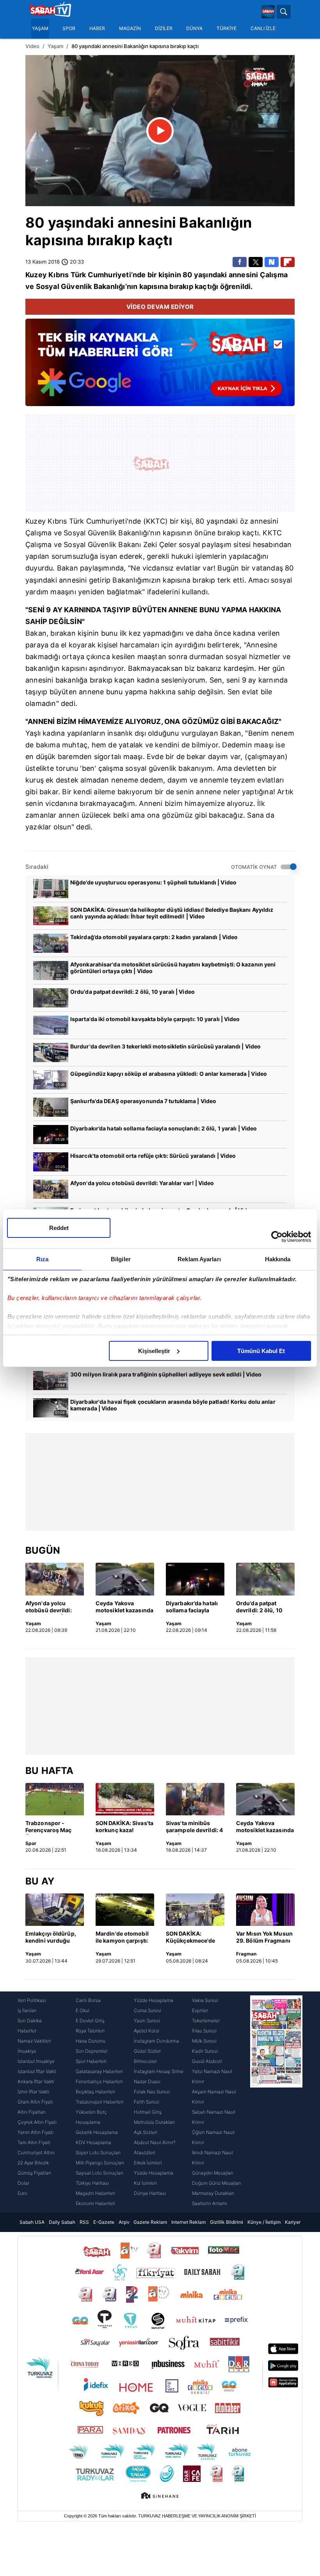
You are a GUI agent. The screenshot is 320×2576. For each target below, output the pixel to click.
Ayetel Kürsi (147, 2031)
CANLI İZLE (263, 29)
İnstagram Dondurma (156, 2041)
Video (32, 46)
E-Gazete (104, 2222)
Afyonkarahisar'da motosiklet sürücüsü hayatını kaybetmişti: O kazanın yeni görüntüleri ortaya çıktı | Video (173, 968)
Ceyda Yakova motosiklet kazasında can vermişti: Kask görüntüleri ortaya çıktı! (124, 1607)
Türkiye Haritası (92, 2183)
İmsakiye (27, 2051)
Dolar (23, 2183)
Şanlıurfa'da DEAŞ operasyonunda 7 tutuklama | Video (143, 1101)
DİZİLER (164, 29)
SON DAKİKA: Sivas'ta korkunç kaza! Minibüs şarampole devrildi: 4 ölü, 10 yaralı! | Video (124, 1827)
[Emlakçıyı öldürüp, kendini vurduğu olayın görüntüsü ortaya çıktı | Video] (55, 1910)
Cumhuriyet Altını (36, 2153)
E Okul (83, 2010)
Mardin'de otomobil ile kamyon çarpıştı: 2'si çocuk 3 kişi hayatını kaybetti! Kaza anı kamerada (122, 1938)
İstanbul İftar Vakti (37, 2071)
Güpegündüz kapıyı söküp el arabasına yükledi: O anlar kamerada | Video (169, 1074)
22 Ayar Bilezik (33, 2163)
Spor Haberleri (91, 2061)
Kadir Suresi (205, 2051)
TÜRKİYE (227, 29)
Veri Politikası (32, 2000)
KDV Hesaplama (93, 2142)
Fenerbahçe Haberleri (99, 2081)
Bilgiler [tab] (121, 1259)
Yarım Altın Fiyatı (36, 2132)
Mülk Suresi (204, 2041)
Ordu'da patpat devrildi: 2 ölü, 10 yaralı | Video (132, 992)
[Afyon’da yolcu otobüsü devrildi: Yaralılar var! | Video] (55, 1579)
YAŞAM (40, 29)
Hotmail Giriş (148, 2112)
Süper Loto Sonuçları (98, 2153)
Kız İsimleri (145, 2183)
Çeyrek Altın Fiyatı (37, 2122)
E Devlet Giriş (90, 2021)
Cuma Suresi (148, 2010)
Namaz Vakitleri (34, 2041)
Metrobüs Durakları (154, 2122)
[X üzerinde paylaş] (256, 262)
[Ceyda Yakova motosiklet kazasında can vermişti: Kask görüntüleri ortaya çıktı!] (125, 1579)
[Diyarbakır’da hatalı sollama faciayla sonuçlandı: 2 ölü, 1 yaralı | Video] (195, 1579)
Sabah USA (32, 2222)
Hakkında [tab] (278, 1259)
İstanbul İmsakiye (36, 2061)
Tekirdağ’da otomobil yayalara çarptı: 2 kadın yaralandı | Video (154, 937)
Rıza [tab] (42, 1259)
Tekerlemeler (206, 2021)
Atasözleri (145, 2153)
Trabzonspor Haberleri (100, 2102)
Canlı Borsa (88, 2000)
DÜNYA (194, 29)
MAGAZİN (130, 29)
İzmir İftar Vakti (33, 2092)
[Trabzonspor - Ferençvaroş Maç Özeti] (55, 1799)
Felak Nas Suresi (152, 2092)
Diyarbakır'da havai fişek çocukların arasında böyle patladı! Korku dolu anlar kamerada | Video (173, 1405)
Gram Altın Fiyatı (35, 2102)
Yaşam (55, 46)
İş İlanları (27, 2010)
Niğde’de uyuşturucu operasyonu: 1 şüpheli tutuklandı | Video (153, 882)
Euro (22, 2193)
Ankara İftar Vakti (36, 2081)
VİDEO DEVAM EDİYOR (160, 307)
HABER (97, 29)
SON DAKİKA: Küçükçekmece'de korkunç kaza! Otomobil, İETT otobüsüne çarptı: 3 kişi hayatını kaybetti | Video (194, 1938)
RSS (84, 2222)
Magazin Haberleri (95, 2193)
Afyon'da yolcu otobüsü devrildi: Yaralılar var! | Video (142, 1183)
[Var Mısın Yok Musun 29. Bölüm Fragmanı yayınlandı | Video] (265, 1910)
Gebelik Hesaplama (97, 2132)
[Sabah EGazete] (276, 2102)
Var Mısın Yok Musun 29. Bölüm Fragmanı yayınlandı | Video (264, 1938)
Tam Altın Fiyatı (34, 2142)
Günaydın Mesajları (213, 2173)
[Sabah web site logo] (268, 12)
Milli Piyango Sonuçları (100, 2163)
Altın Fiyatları (32, 2112)
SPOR (69, 29)
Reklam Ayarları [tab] (199, 1259)
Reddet (59, 1228)
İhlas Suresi (204, 2031)
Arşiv (124, 2222)
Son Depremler (92, 2051)
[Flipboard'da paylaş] (288, 262)
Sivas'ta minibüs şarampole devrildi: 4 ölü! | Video (194, 1827)
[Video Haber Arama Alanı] (284, 12)
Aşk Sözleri (146, 2132)
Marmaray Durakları (213, 2193)
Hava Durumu (91, 2041)
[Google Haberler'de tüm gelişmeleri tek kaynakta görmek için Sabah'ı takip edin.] (160, 366)
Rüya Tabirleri (90, 2031)
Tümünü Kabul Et (261, 1351)
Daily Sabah (62, 2222)
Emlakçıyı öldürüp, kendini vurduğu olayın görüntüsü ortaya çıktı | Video (51, 1938)
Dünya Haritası (150, 2193)
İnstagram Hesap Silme (159, 2071)
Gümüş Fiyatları (34, 2173)
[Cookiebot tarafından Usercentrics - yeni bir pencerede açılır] (277, 1237)
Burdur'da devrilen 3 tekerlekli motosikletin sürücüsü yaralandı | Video (165, 1046)
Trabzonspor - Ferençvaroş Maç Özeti (49, 1827)
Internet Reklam (188, 2222)
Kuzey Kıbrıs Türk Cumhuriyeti (78, 275)
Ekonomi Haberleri (95, 2203)
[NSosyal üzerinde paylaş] (272, 262)
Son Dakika (30, 2021)
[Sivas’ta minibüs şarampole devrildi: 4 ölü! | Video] (195, 1799)
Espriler (200, 2010)
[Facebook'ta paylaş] (240, 262)
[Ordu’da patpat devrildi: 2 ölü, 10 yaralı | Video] (265, 1579)
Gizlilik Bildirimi (227, 2222)
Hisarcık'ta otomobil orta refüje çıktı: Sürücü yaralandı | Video (153, 1156)
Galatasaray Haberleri (99, 2071)
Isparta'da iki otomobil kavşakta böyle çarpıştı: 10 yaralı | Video (155, 1019)
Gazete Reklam (150, 2222)
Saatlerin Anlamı (210, 2203)
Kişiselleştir (154, 1351)
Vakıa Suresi (205, 2000)
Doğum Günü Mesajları (217, 2183)
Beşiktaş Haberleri (95, 2092)
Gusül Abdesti (207, 2061)
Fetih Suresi (147, 2102)
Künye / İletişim (264, 2222)
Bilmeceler (145, 2061)
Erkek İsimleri (148, 2163)
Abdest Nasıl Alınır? (155, 2142)
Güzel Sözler (147, 2051)
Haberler (27, 2031)
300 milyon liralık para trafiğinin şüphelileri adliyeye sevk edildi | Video (166, 1374)
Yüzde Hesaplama (154, 2000)
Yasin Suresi (147, 2021)
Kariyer (293, 2222)
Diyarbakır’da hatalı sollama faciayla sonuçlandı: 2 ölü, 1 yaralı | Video (164, 1128)
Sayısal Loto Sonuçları (100, 2173)
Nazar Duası (147, 2081)
